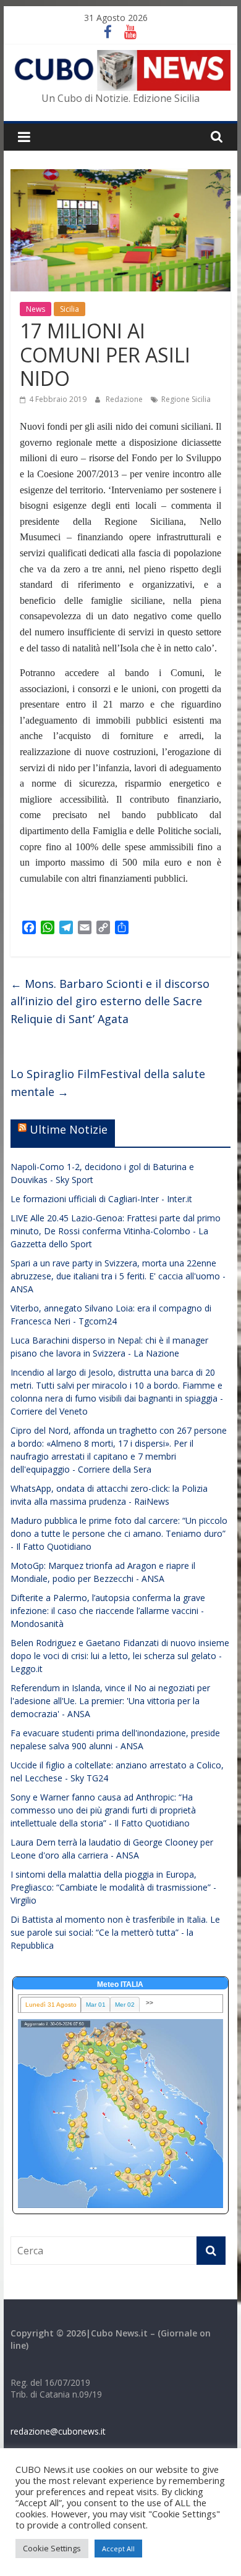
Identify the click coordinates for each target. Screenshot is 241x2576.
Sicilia (70, 309)
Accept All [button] (118, 2549)
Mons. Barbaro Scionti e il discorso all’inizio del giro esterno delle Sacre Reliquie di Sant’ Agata (110, 1002)
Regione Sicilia (186, 399)
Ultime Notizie (69, 1129)
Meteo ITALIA (120, 1984)
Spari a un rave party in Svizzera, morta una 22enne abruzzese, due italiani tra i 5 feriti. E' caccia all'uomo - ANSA (118, 1276)
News (36, 309)
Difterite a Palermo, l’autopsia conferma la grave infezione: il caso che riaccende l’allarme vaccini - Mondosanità (108, 1611)
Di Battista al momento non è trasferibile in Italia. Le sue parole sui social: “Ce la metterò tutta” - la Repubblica (115, 1932)
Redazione (125, 399)
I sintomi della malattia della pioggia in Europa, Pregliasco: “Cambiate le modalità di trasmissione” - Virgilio (113, 1887)
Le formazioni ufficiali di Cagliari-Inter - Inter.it (101, 1199)
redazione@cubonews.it (58, 2431)
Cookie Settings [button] (52, 2548)
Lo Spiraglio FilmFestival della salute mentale (108, 1083)
